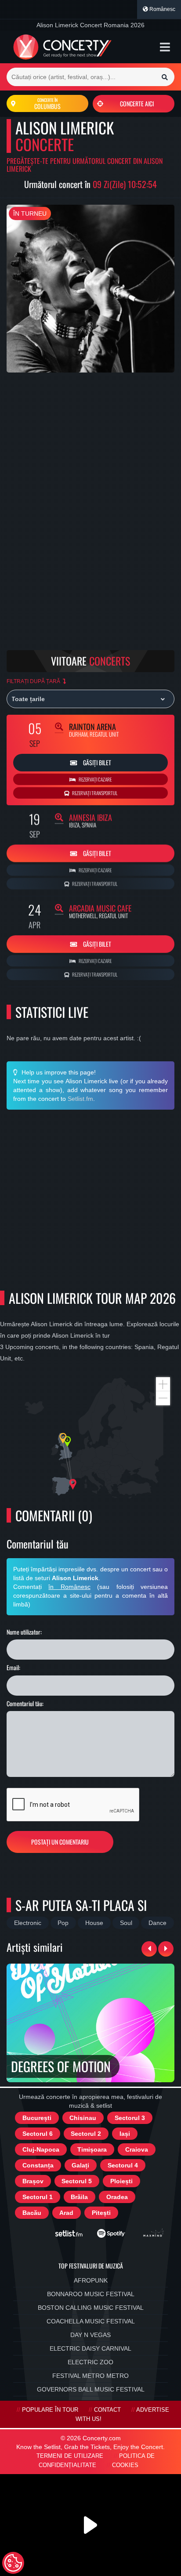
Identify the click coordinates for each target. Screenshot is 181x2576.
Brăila (79, 2197)
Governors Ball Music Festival (91, 2389)
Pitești (101, 2213)
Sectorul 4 (123, 2165)
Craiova (137, 2149)
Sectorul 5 (77, 2181)
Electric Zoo (90, 2362)
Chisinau (83, 2118)
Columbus (47, 104)
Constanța (38, 2165)
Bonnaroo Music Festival (91, 2294)
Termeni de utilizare (70, 2456)
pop (63, 1923)
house (94, 1923)
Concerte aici (137, 103)
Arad (66, 2213)
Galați (80, 2165)
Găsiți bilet (96, 762)
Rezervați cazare (95, 779)
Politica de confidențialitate (97, 2461)
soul (126, 1923)
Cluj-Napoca (41, 2149)
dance (157, 1923)
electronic (28, 1923)
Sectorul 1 (38, 2197)
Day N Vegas (90, 2335)
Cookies (125, 2465)
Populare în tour (50, 2410)
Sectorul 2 (86, 2134)
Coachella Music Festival (91, 2321)
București (37, 2118)
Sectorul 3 (130, 2118)
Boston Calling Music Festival (91, 2308)
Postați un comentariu (60, 1842)
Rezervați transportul (94, 793)
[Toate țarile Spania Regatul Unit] (90, 699)
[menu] (165, 47)
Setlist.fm (80, 1099)
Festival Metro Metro (90, 2376)
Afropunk (91, 2280)
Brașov (33, 2181)
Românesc (162, 9)
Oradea (117, 2197)
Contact (107, 2410)
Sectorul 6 (38, 2134)
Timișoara (92, 2149)
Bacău (32, 2213)
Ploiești (121, 2181)
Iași (125, 2134)
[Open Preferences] (13, 2563)
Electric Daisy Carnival (90, 2348)
